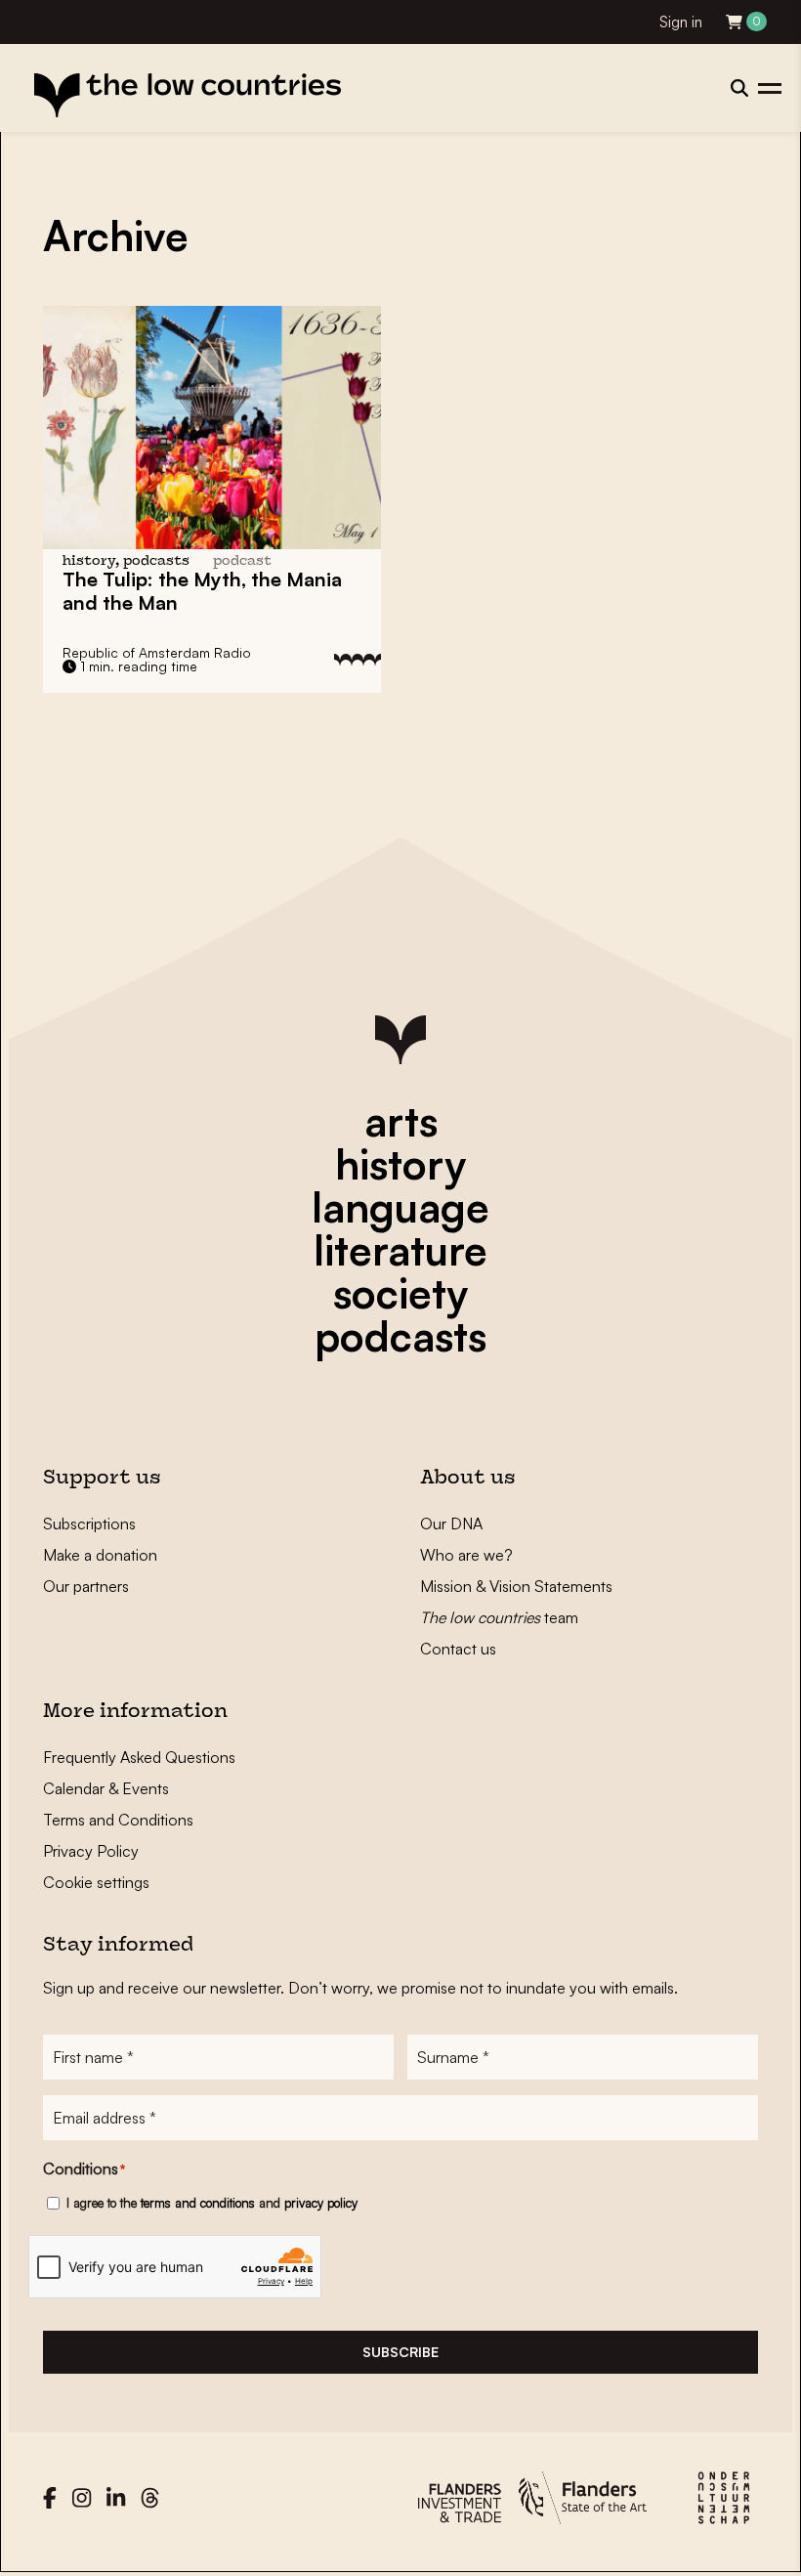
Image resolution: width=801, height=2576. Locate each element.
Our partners (86, 1586)
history (400, 1164)
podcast (242, 561)
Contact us (458, 1649)
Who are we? (466, 1555)
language (400, 1207)
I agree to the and (212, 2203)
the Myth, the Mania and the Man (202, 591)
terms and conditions (198, 2203)
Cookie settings (96, 1882)
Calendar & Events (106, 1788)
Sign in (681, 22)
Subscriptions (89, 1524)
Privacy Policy (91, 1851)
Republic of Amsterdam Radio (157, 652)
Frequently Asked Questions (139, 1757)
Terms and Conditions (118, 1820)
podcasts (400, 1336)
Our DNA (451, 1524)
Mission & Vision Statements (516, 1586)
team (499, 1617)
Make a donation (100, 1555)
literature (400, 1250)
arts (401, 1121)
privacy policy (321, 2203)
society (400, 1293)
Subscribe (400, 2352)
